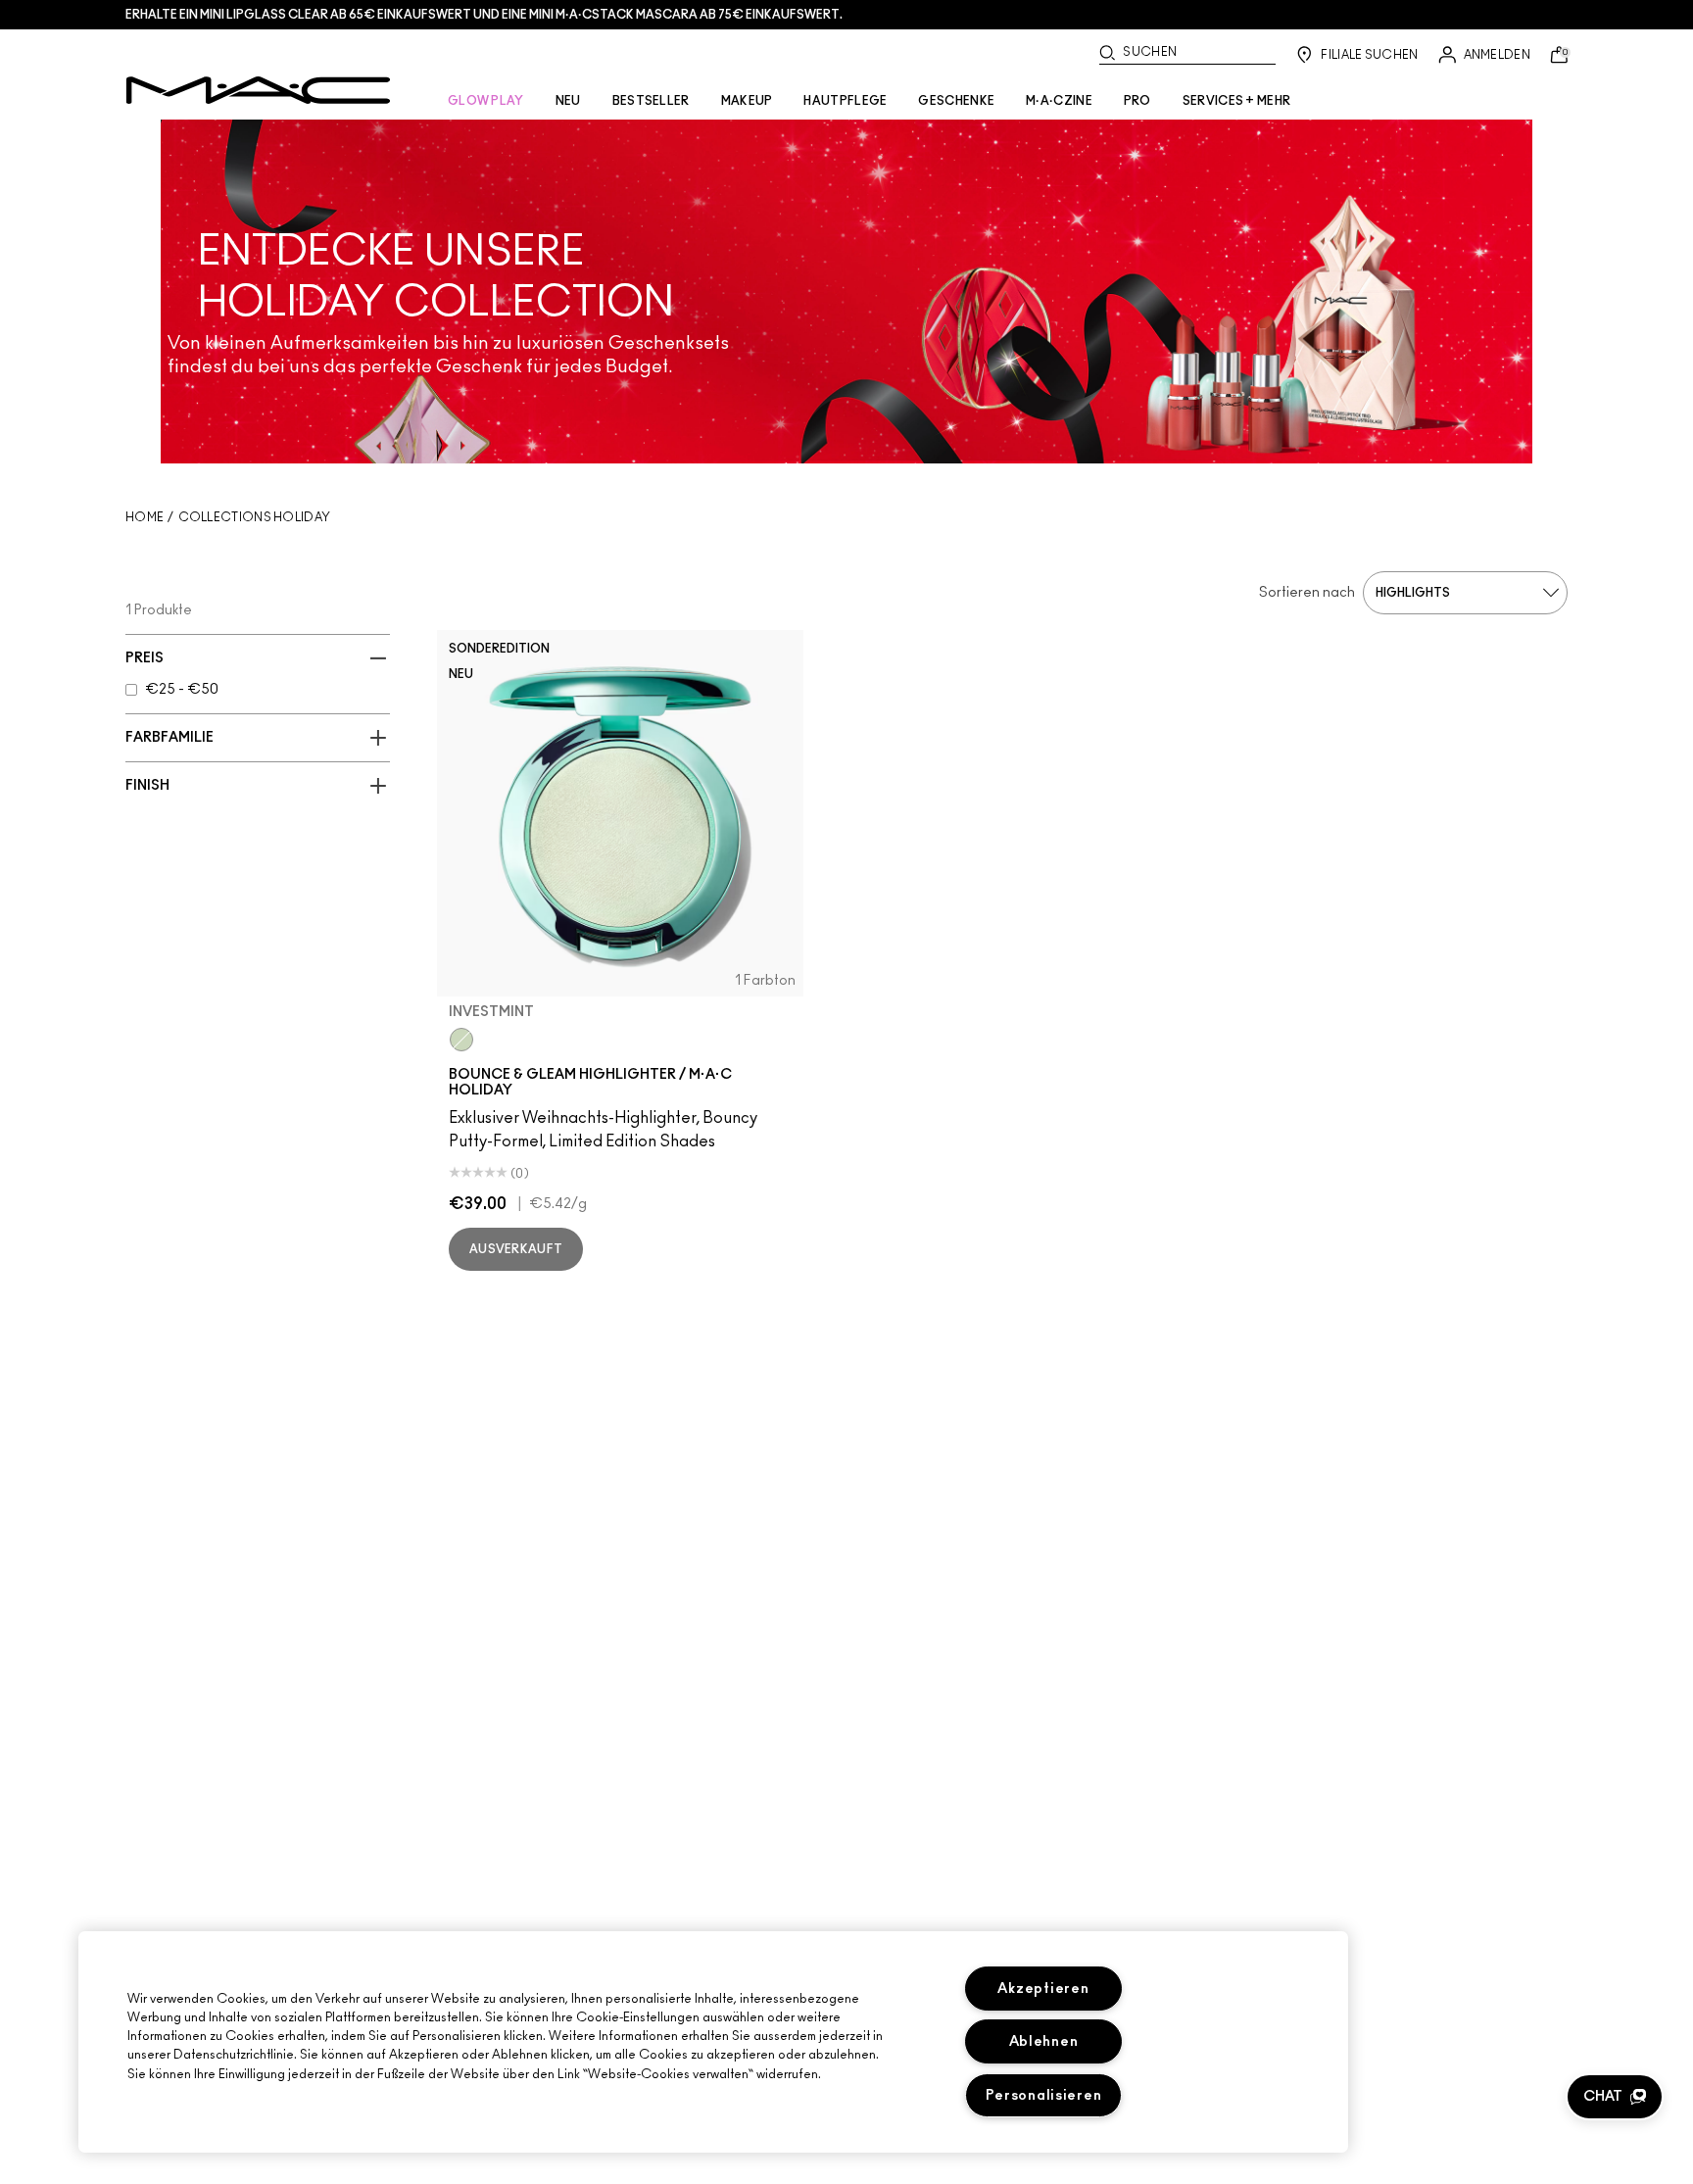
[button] (1615, 2097)
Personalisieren (1044, 2095)
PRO (1137, 101)
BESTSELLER (651, 101)
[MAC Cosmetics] (258, 90)
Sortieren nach (1307, 593)
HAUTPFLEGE (845, 101)
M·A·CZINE (1059, 101)
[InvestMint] (461, 1040)
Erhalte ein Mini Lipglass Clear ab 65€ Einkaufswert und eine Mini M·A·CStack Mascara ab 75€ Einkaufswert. (484, 15)
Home (145, 517)
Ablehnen (1044, 2041)
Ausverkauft (516, 1249)
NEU (568, 101)
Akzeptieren (1043, 1989)
